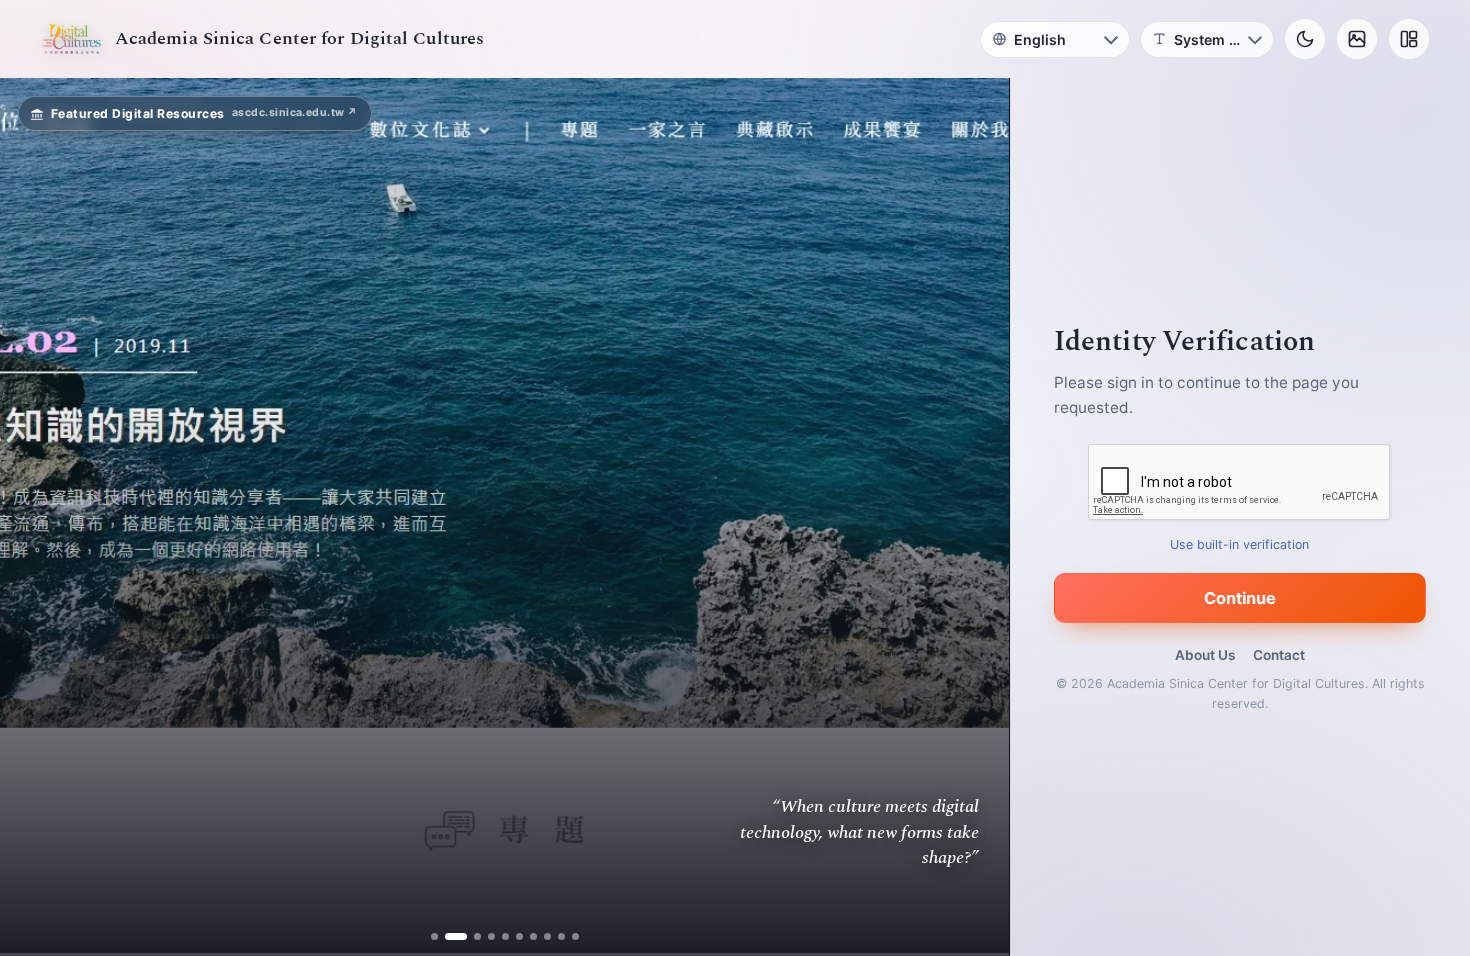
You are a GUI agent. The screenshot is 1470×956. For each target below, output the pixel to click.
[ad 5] (505, 936)
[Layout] (1409, 39)
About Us (1205, 655)
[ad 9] (561, 936)
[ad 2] (448, 936)
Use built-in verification (1240, 544)
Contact (1279, 655)
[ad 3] (470, 936)
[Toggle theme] (1305, 39)
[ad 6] (519, 936)
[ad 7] (533, 936)
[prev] (36, 517)
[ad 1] (434, 936)
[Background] (1357, 39)
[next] (973, 517)
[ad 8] (547, 936)
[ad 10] (575, 936)
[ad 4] (491, 936)
